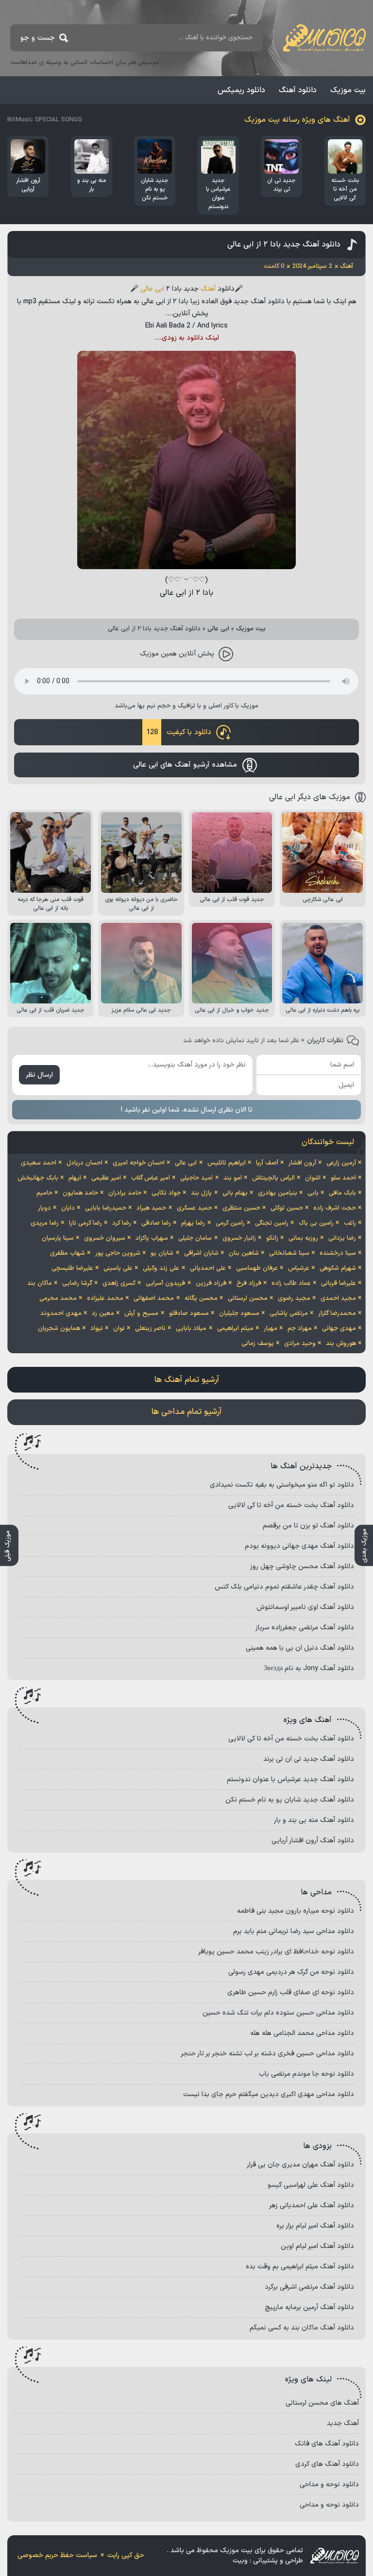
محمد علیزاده (105, 1298)
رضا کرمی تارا (85, 1223)
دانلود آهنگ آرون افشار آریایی (313, 1841)
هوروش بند (341, 1344)
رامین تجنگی (272, 1223)
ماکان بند (40, 1283)
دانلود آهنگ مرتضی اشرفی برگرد (309, 2287)
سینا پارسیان (58, 1238)
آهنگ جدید (343, 2423)
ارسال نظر (39, 1075)
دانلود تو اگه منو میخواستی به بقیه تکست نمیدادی (282, 1485)
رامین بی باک (316, 1223)
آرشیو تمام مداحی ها (186, 1412)
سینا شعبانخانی (289, 1253)
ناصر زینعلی (150, 1329)
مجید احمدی (338, 1298)
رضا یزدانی (342, 1238)
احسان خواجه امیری (139, 1163)
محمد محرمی (58, 1298)
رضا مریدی (45, 1223)
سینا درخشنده (338, 1253)
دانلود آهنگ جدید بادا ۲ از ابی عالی (284, 245)
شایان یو (162, 1253)
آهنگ (208, 289)
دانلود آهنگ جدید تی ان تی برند (309, 1759)
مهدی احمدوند (61, 1313)
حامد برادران (125, 1193)
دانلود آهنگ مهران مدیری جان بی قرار (300, 2165)
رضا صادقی (156, 1223)
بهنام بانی (235, 1193)
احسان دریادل (85, 1163)
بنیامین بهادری (278, 1193)
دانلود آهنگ (298, 90)
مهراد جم (300, 1329)
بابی (313, 1193)
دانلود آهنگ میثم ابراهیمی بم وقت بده (300, 2267)
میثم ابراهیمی (235, 1329)
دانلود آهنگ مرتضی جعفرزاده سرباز (305, 1628)
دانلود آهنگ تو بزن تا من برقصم (308, 1526)
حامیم (44, 1193)
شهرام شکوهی (338, 1268)
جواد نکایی (166, 1193)
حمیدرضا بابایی (106, 1208)
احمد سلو (343, 1178)
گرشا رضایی (77, 1283)
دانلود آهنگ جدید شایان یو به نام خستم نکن (290, 1800)
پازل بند (201, 1193)
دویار (44, 1208)
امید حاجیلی (196, 1178)
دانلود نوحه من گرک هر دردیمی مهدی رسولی (291, 1972)
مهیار (271, 1329)
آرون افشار (302, 1163)
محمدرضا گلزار (337, 1313)
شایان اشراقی (201, 1253)
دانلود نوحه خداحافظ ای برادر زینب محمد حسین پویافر (276, 1952)
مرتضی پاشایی (289, 1313)
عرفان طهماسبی (257, 1268)
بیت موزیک (348, 90)
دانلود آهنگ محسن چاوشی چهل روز (302, 1567)
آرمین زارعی (341, 1163)
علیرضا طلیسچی (72, 1268)
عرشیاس (299, 1268)
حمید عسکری (195, 1208)
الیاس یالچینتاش (273, 1178)
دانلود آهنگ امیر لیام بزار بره (315, 2226)
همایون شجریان (59, 1329)
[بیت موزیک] (324, 38)
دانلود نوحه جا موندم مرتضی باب (306, 2074)
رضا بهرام (193, 1223)
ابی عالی (152, 289)
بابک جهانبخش (38, 1178)
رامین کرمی (230, 1223)
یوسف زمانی (258, 1344)
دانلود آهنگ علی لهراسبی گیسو (311, 2185)
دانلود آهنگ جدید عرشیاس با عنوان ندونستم (290, 1780)
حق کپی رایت (126, 2555)
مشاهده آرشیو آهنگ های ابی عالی (185, 765)
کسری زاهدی (119, 1283)
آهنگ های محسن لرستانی (322, 2403)
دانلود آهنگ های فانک (327, 2444)
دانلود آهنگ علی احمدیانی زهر (312, 2206)
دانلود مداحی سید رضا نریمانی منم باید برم (294, 1931)
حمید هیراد (151, 1208)
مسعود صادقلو (189, 1313)
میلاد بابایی (191, 1329)
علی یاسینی (118, 1268)
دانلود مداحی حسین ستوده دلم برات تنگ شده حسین (278, 2013)
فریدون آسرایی (165, 1283)
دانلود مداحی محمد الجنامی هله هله (302, 2033)
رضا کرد (122, 1223)
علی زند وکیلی (161, 1268)
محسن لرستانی (248, 1298)
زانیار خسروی (239, 1238)
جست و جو (38, 38)
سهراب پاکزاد (152, 1238)
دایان (68, 1208)
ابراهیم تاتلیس (227, 1163)
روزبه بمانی (303, 1238)
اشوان (313, 1178)
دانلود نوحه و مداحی (329, 2485)
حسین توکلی (287, 1208)
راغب (350, 1223)
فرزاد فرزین (211, 1283)
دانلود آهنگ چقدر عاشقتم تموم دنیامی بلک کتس (284, 1587)
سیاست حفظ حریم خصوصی (57, 2555)
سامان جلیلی (195, 1238)
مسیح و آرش (141, 1313)
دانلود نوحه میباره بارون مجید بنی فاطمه (296, 1911)
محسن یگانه (201, 1298)
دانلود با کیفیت (179, 732)
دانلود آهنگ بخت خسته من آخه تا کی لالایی (291, 1505)
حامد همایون (80, 1193)
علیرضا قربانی (339, 1283)
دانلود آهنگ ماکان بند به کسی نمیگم (302, 2328)
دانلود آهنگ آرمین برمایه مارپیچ (309, 2307)
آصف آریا (267, 1163)
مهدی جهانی (339, 1329)
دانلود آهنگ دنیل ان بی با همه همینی (300, 1648)
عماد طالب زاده (291, 1283)
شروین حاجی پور (118, 1253)
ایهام (75, 1178)
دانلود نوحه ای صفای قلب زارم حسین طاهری (291, 1993)
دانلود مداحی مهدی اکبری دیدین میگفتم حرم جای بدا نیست (269, 2094)
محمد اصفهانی (154, 1298)
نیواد (97, 1329)
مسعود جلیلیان (239, 1313)
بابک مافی (342, 1193)
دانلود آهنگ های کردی (327, 2464)
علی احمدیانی (208, 1268)
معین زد (103, 1313)
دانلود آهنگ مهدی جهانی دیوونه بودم (299, 1546)
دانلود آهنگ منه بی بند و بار (314, 1820)
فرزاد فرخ (249, 1283)
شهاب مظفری (68, 1253)
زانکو (272, 1238)
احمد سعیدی (39, 1163)
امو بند (233, 1178)
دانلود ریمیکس (241, 90)
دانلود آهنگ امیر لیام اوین (317, 2246)
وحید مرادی (300, 1344)
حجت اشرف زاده (335, 1208)
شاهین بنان (244, 1253)
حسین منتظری (241, 1208)
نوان (119, 1329)
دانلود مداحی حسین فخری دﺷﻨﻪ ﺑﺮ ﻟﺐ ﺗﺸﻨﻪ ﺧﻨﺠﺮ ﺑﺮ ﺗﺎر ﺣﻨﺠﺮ (267, 2054)
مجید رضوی (294, 1298)
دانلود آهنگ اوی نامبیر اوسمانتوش (305, 1607)
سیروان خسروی (105, 1238)
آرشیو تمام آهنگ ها (187, 1380)
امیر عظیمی (106, 1178)
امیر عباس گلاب (151, 1178)
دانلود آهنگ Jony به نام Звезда (309, 1668)
